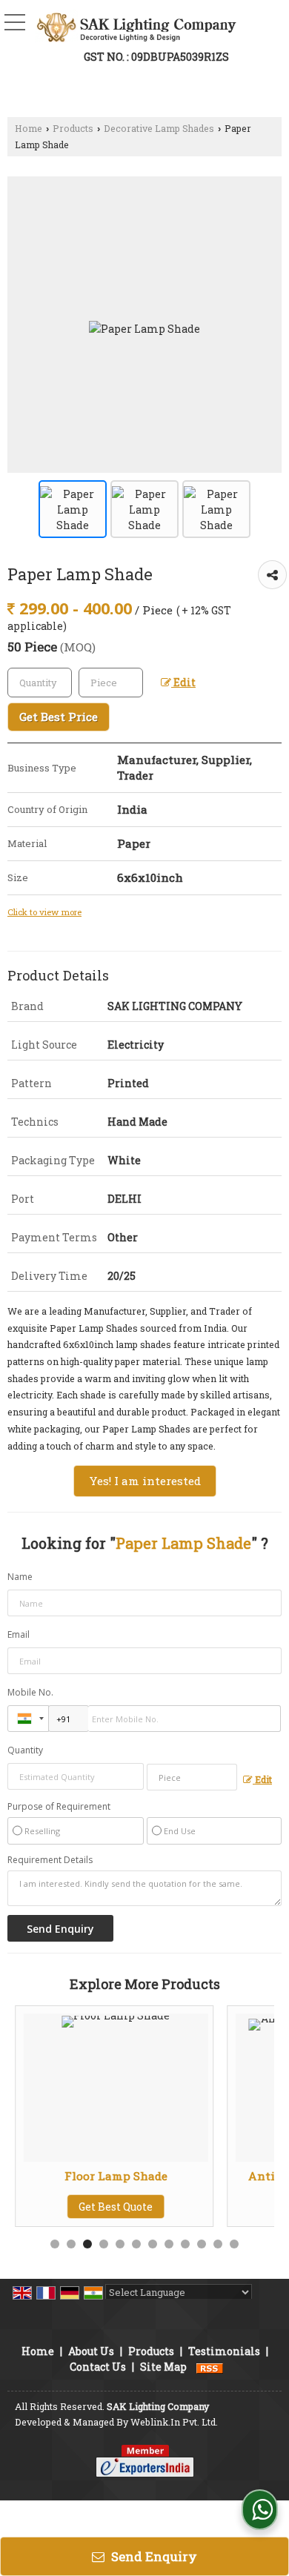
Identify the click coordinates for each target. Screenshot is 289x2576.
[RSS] (210, 2367)
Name (20, 1577)
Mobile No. (30, 1692)
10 (202, 2244)
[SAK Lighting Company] (136, 26)
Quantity (25, 1750)
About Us (91, 2351)
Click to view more (44, 912)
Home (29, 128)
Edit (183, 682)
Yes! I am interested (145, 1481)
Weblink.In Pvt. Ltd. (174, 2422)
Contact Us (98, 2367)
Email (19, 1634)
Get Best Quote (105, 2207)
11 (218, 2244)
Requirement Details (50, 1860)
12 (234, 2244)
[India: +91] (28, 1719)
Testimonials (224, 2351)
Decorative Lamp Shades (159, 128)
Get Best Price (59, 717)
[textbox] (111, 683)
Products (73, 128)
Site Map (163, 2367)
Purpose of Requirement (59, 1807)
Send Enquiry (153, 2556)
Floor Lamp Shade (105, 2176)
